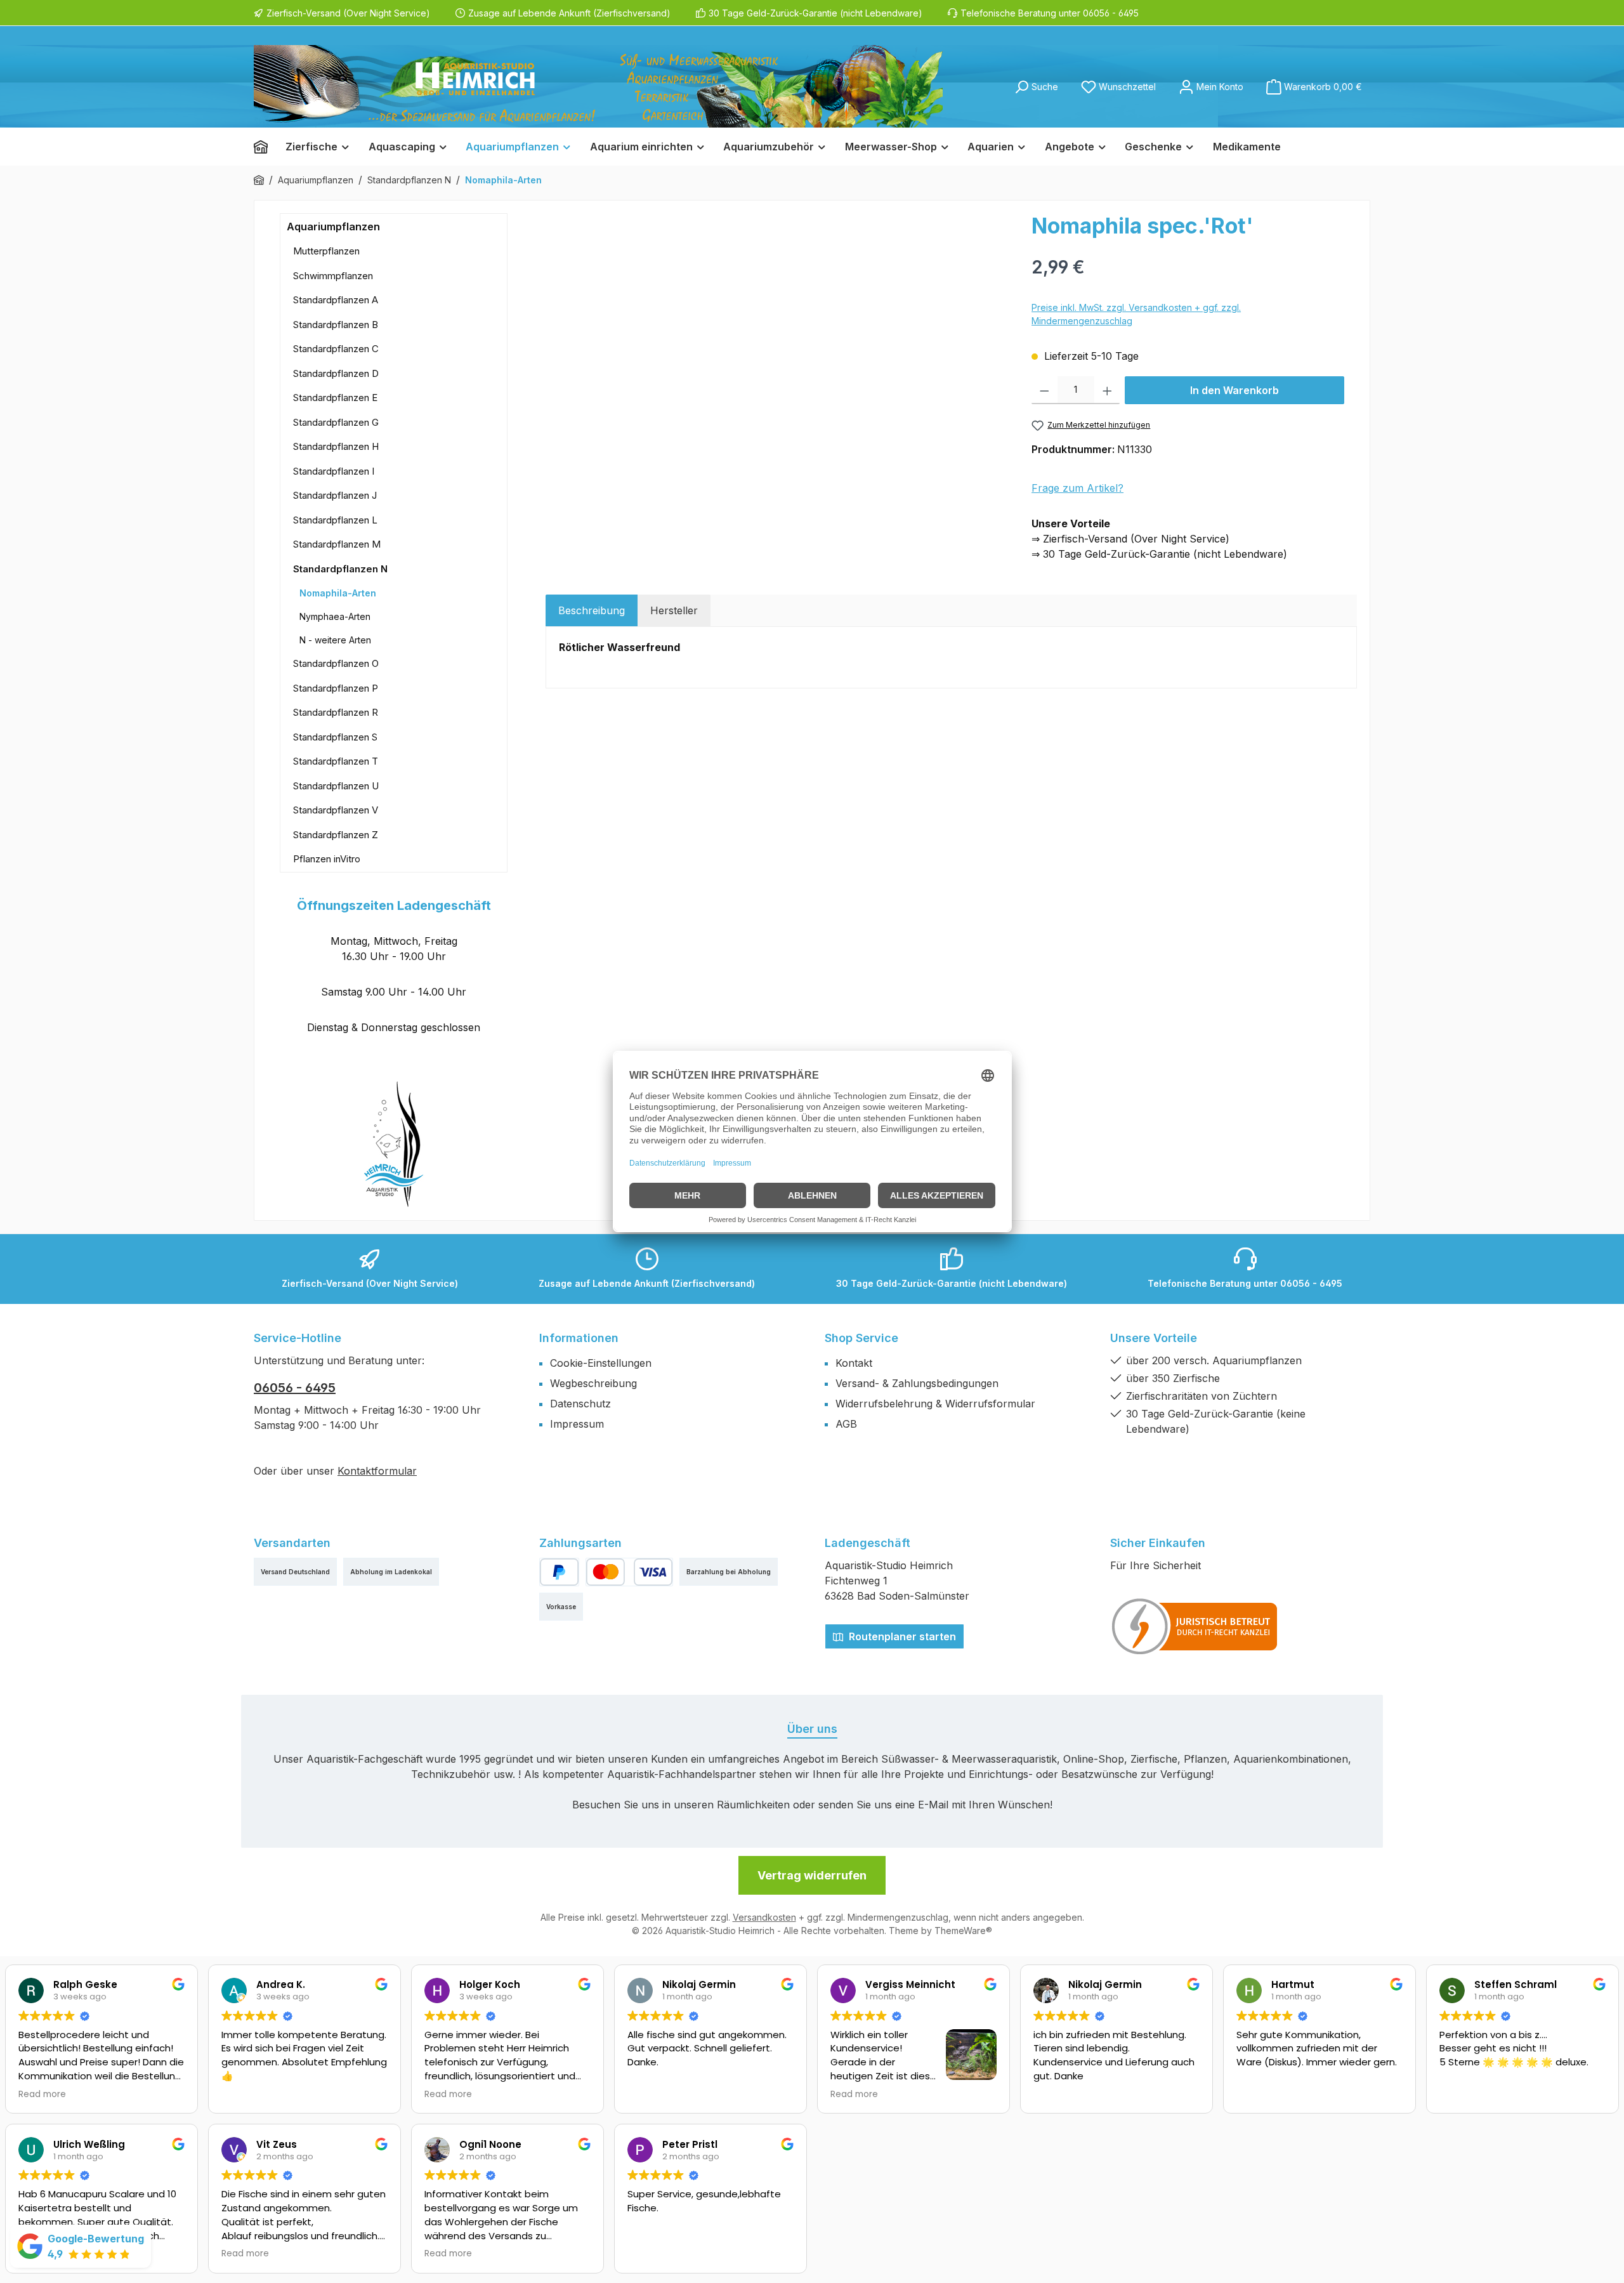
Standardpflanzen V (336, 810)
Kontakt (854, 1363)
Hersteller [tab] (674, 610)
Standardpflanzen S (335, 737)
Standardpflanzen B (336, 325)
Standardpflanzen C (336, 349)
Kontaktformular (377, 1471)
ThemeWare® (963, 1931)
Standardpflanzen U (336, 786)
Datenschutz (580, 1404)
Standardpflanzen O (336, 663)
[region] (782, 350)
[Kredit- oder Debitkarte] (629, 1572)
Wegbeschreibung (593, 1383)
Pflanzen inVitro (327, 859)
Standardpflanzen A (336, 300)
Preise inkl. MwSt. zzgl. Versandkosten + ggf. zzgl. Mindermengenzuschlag (1136, 314)
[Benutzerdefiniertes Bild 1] (1195, 1626)
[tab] (592, 610)
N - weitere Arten (335, 640)
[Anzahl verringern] (1044, 390)
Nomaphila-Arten (338, 593)
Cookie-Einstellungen (601, 1363)
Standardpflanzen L (335, 520)
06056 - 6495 (295, 1388)
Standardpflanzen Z (336, 835)
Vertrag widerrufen (812, 1875)
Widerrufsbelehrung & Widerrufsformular (935, 1404)
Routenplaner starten (901, 1636)
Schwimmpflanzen (333, 276)
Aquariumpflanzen (333, 227)
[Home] (265, 147)
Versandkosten (764, 1917)
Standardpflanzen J (335, 495)
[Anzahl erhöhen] (1107, 390)
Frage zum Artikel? (1077, 488)
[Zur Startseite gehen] (598, 86)
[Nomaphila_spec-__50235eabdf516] (782, 350)
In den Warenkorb (1234, 390)
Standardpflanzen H (336, 446)
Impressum (577, 1424)
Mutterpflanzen (326, 251)
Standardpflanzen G (336, 422)
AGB (846, 1424)
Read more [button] (42, 2095)
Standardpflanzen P (336, 688)
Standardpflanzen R (336, 712)
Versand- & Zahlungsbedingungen (917, 1383)
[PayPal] (559, 1572)
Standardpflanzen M (337, 544)
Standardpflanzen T (336, 761)
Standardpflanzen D (336, 373)
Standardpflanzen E (335, 398)
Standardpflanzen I (334, 471)
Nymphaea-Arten (335, 616)
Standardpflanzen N (340, 569)
